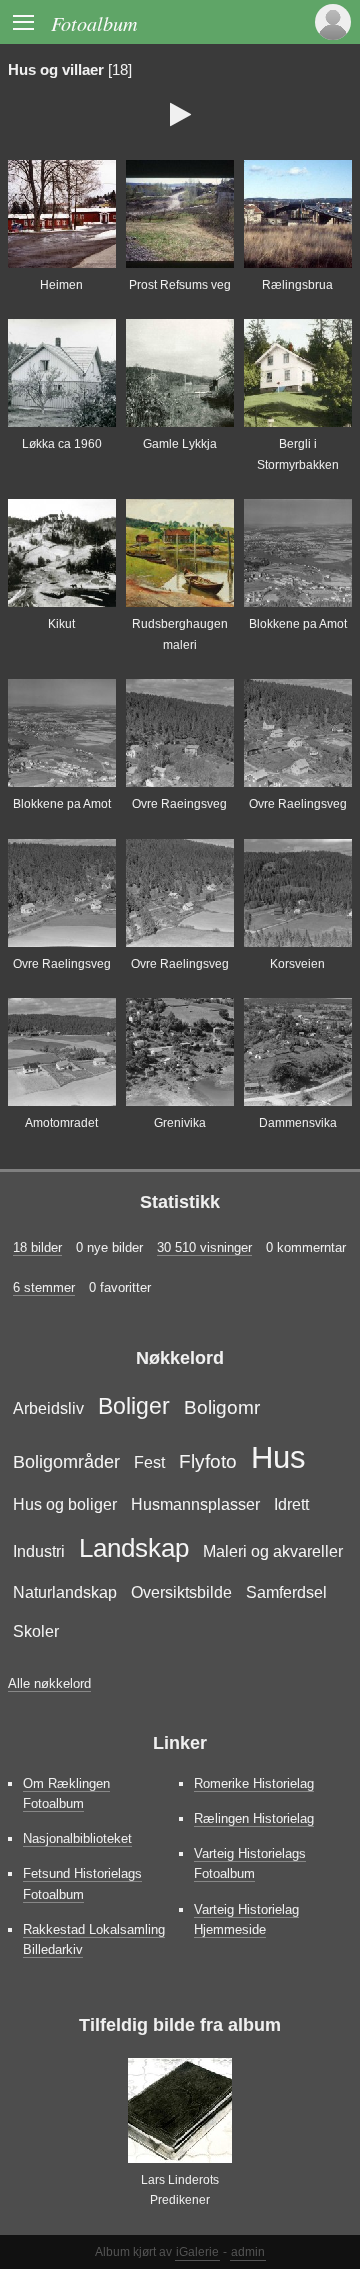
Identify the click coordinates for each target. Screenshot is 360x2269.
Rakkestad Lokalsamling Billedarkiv (94, 1939)
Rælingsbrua (297, 285)
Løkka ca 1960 (62, 444)
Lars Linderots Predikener (180, 2190)
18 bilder (37, 1247)
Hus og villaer (56, 70)
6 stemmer (44, 1287)
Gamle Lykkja (180, 444)
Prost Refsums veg (180, 285)
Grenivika (180, 1123)
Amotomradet (61, 1123)
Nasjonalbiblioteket (77, 1838)
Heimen (61, 285)
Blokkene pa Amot (298, 624)
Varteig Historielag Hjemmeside (246, 1919)
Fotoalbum (94, 22)
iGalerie (197, 2252)
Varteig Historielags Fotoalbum (250, 1863)
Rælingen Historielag (254, 1818)
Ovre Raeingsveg (179, 804)
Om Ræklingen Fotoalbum (66, 1793)
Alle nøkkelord (49, 1683)
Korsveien (297, 964)
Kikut (61, 624)
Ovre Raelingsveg (298, 804)
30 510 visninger (204, 1247)
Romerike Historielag (254, 1783)
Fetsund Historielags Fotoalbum (82, 1883)
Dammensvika (298, 1123)
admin (248, 2252)
